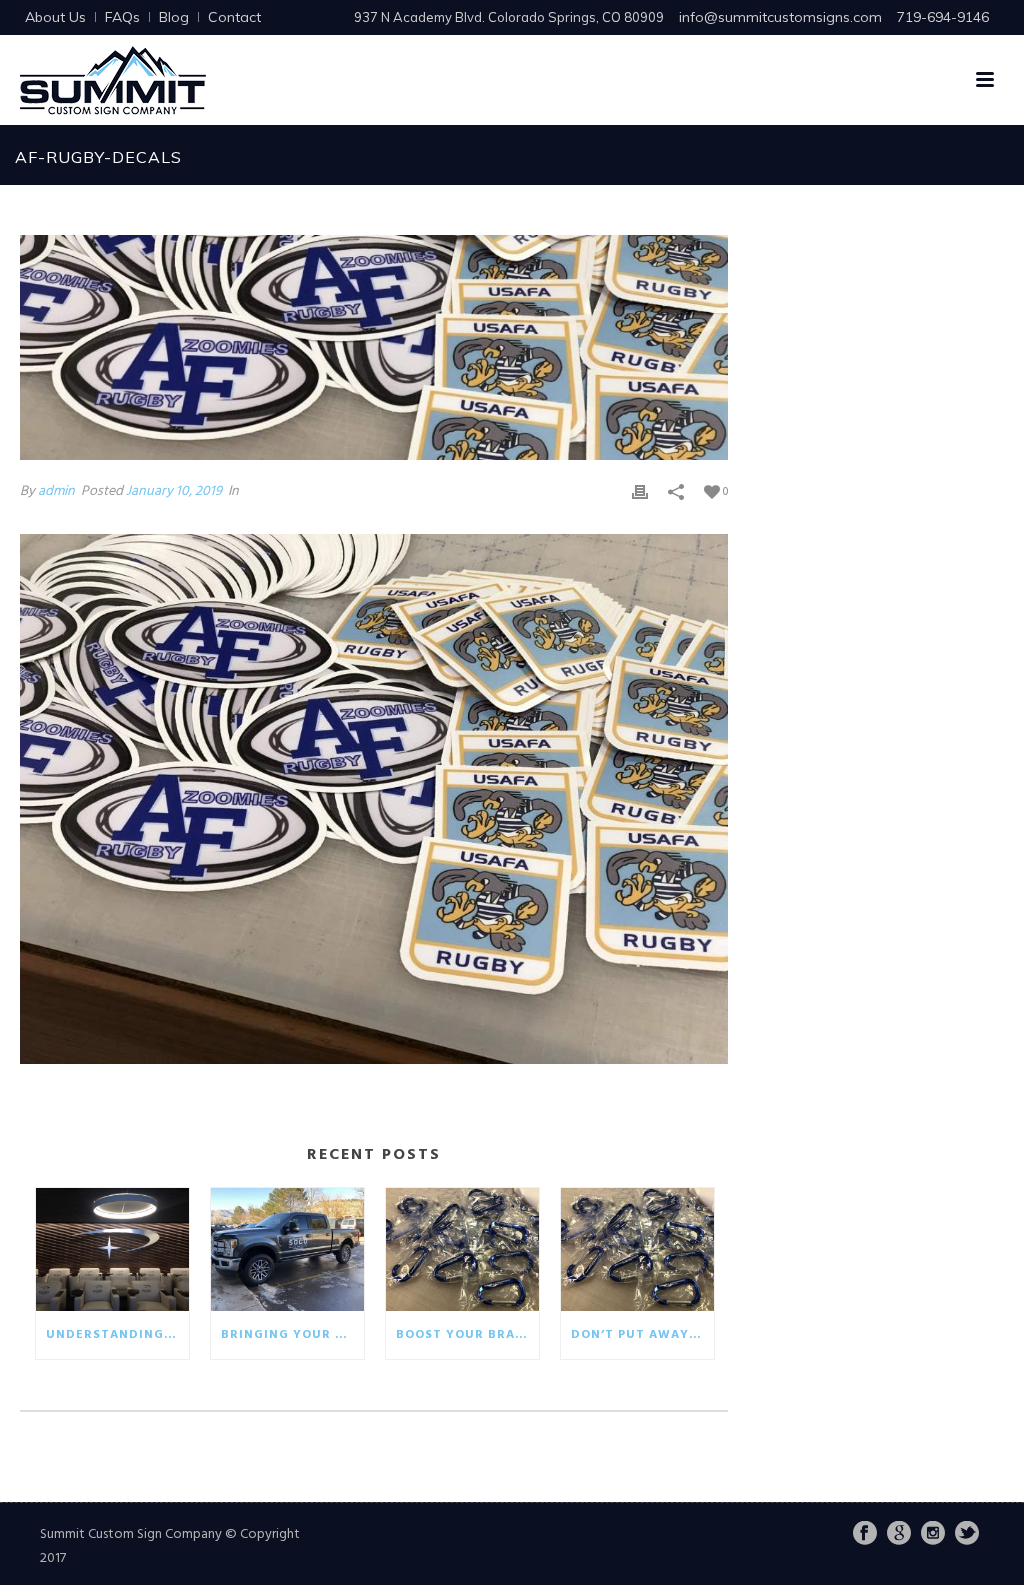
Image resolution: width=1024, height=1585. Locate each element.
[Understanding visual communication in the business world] (112, 1249)
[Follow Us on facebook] (865, 1535)
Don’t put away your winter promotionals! (642, 1335)
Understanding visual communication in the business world (117, 1335)
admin (56, 491)
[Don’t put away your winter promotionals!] (637, 1249)
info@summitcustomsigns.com (780, 17)
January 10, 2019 (174, 491)
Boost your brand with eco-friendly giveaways (467, 1335)
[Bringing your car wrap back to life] (287, 1249)
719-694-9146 (943, 17)
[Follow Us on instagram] (933, 1535)
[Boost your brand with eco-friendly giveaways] (462, 1249)
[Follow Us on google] (899, 1535)
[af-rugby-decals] (374, 347)
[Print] (640, 491)
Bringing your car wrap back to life (292, 1335)
